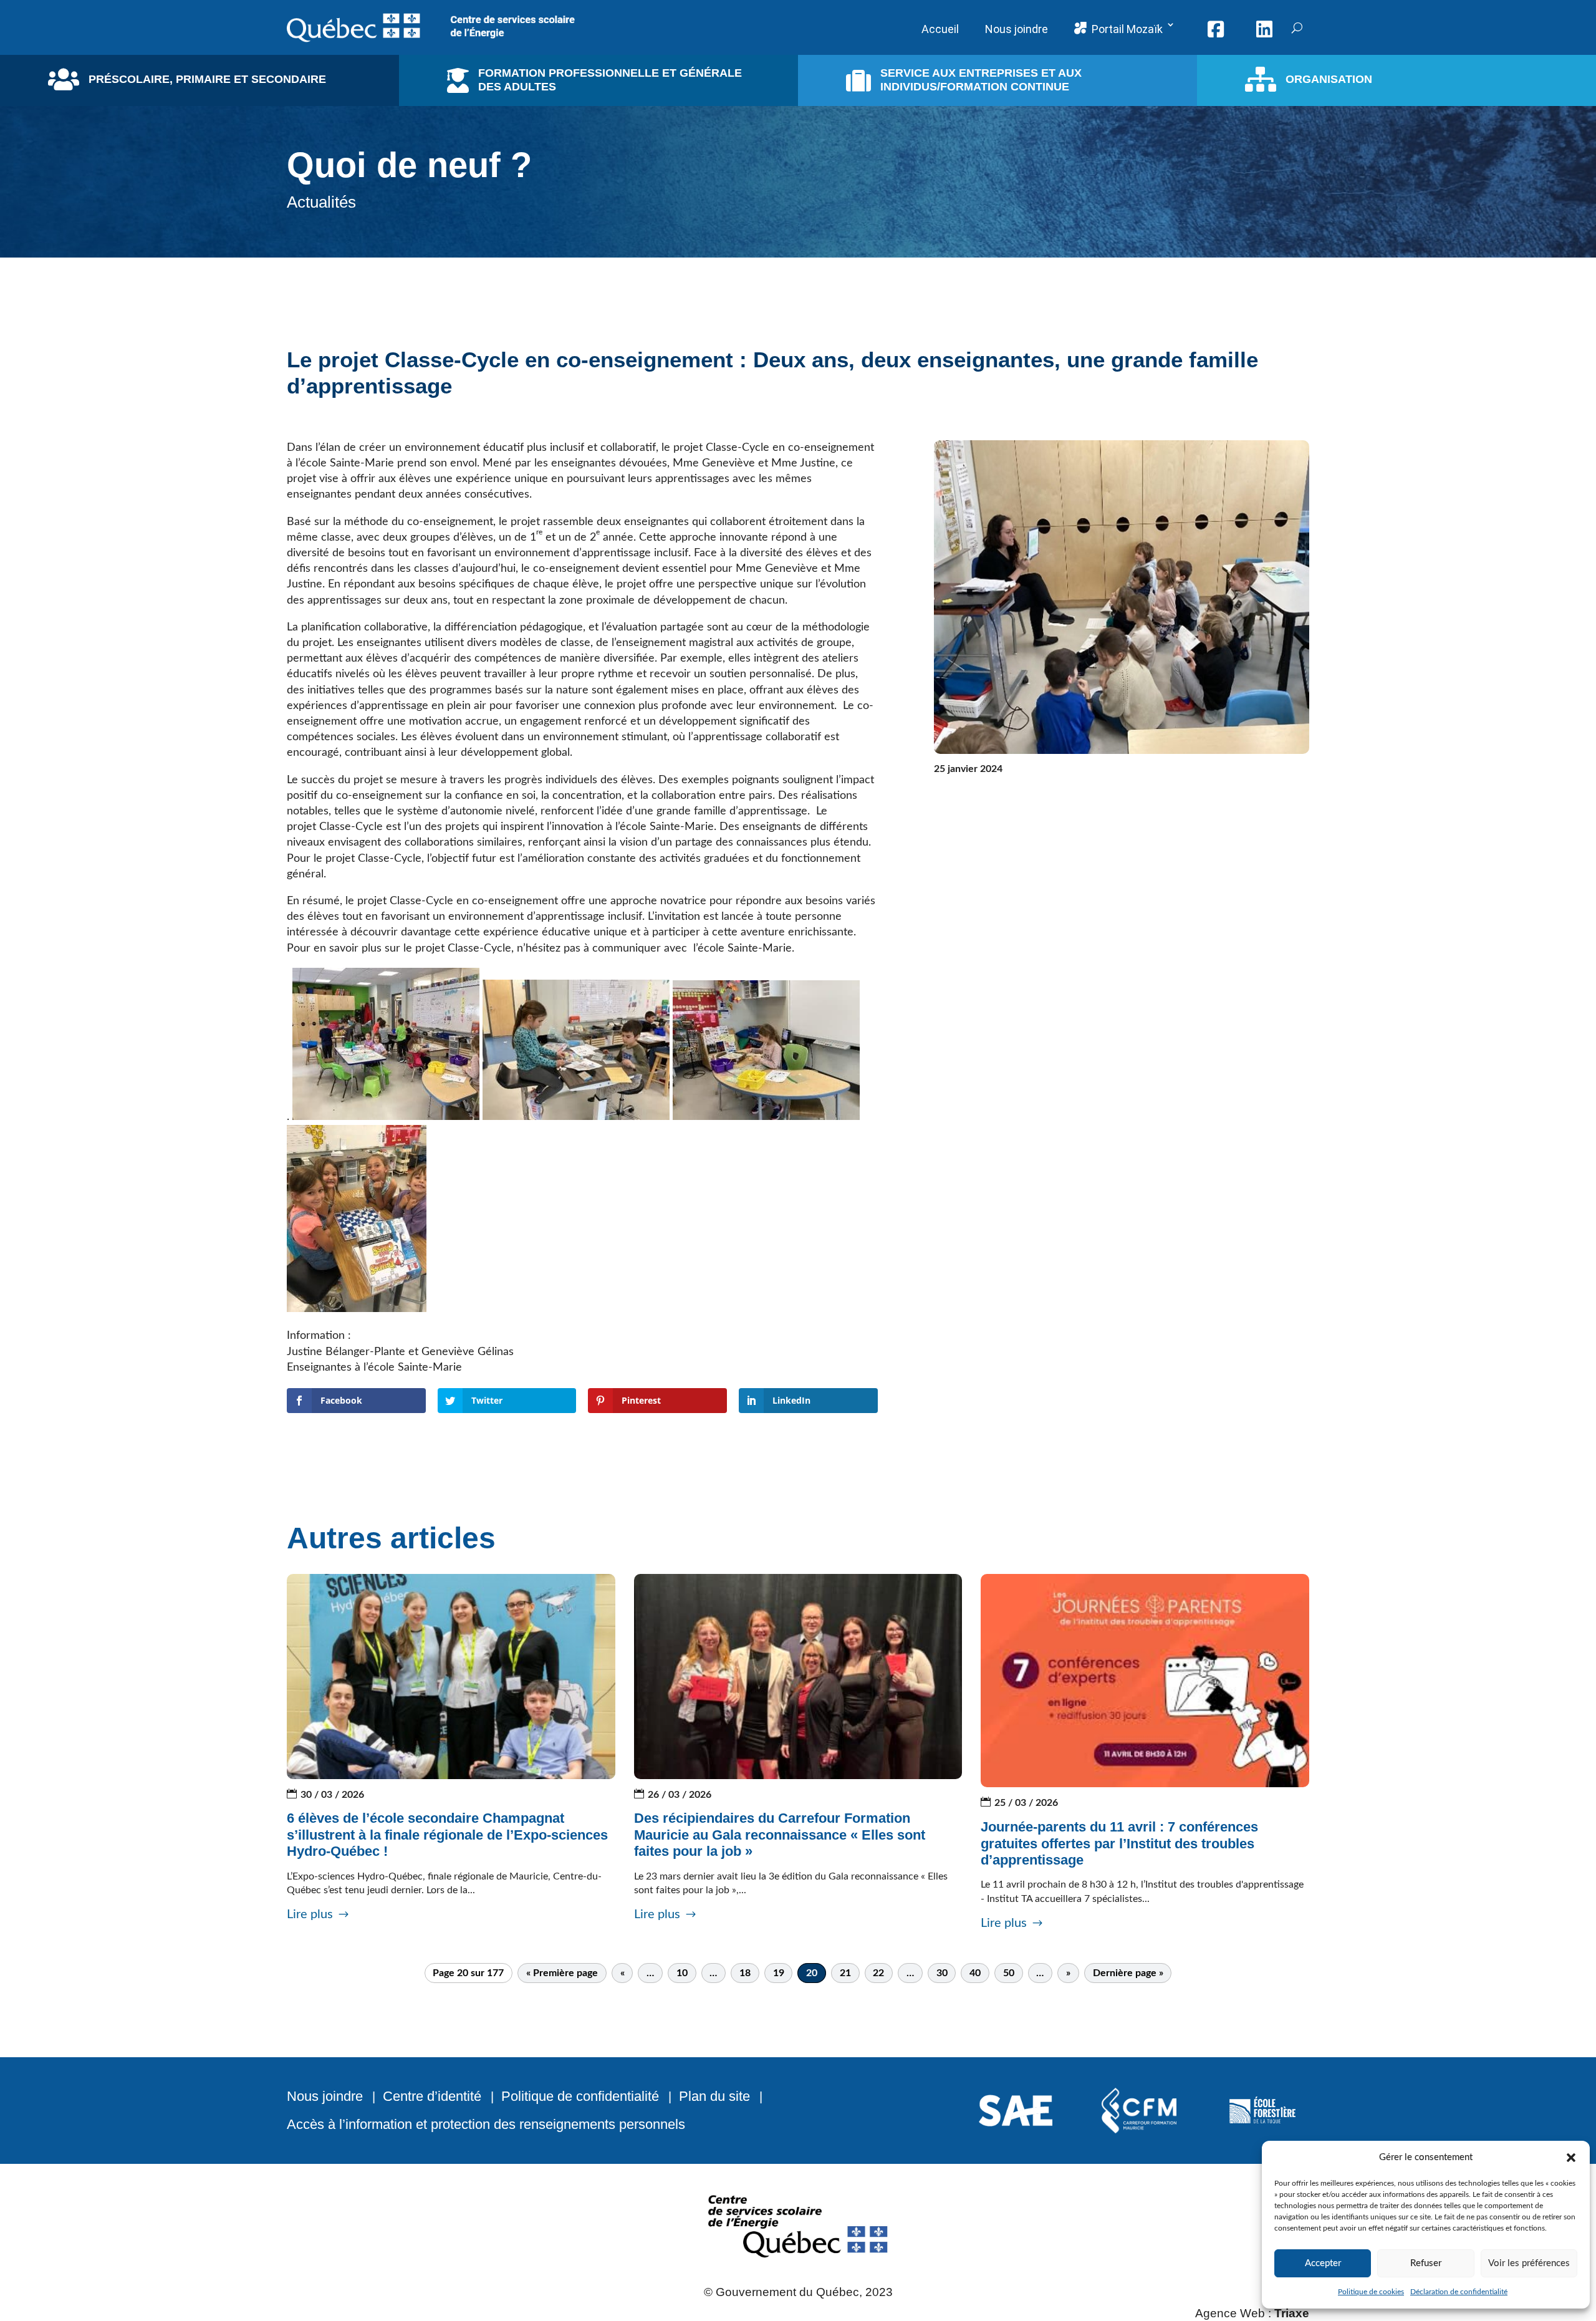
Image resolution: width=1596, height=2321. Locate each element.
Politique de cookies (1371, 2292)
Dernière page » (1128, 1973)
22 (878, 1973)
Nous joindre (325, 2096)
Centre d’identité (432, 2096)
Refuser (1426, 2263)
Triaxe (1292, 2313)
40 (975, 1973)
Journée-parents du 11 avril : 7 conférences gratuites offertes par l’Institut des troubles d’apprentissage (1119, 1843)
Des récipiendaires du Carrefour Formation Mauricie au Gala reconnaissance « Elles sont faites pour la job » (780, 1835)
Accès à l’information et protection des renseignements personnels (486, 2124)
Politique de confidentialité (580, 2096)
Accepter (1323, 2263)
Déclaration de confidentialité (1459, 2292)
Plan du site (714, 2096)
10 (682, 1973)
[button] (1571, 2158)
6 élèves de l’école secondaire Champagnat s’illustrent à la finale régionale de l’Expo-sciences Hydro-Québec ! (447, 1835)
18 (745, 1973)
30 (942, 1973)
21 (845, 1973)
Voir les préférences (1529, 2263)
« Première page (562, 1973)
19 (779, 1973)
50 (1009, 1973)
